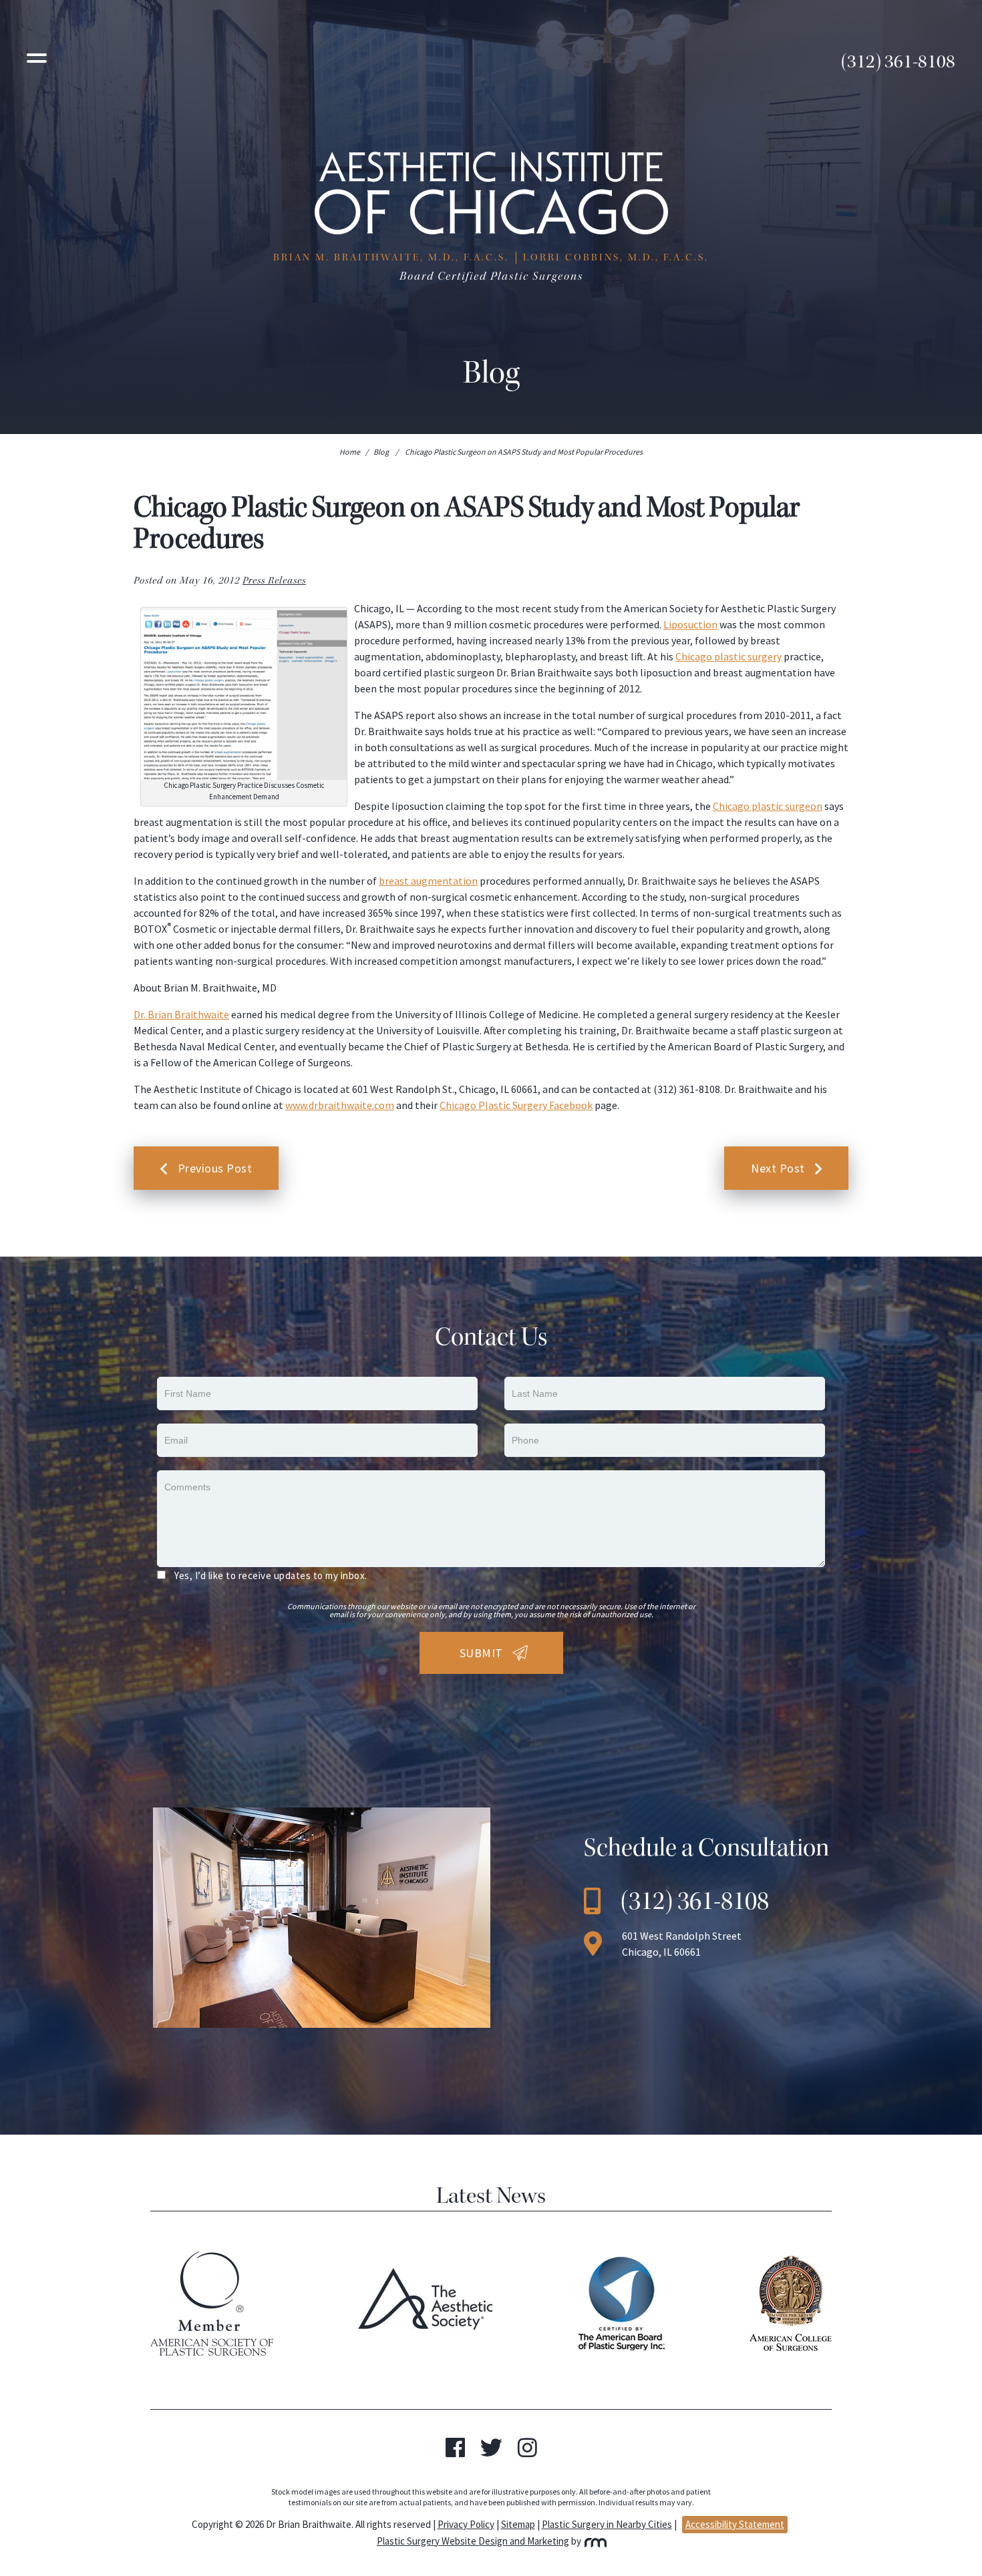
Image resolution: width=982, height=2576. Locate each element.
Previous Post (215, 1168)
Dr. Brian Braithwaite (181, 1014)
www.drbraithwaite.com (340, 1105)
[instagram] (527, 2452)
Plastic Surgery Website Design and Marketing (473, 2541)
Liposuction (690, 624)
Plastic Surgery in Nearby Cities (607, 2524)
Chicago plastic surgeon (768, 806)
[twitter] (491, 2452)
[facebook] (455, 2452)
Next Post (778, 1168)
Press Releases (274, 581)
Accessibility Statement (735, 2524)
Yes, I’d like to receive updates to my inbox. (271, 1575)
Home (350, 452)
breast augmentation (428, 881)
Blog (381, 452)
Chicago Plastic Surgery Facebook (516, 1105)
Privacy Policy (466, 2524)
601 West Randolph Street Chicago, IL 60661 (682, 1944)
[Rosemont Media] (594, 2541)
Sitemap (518, 2524)
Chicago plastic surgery (728, 656)
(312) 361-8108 (898, 61)
